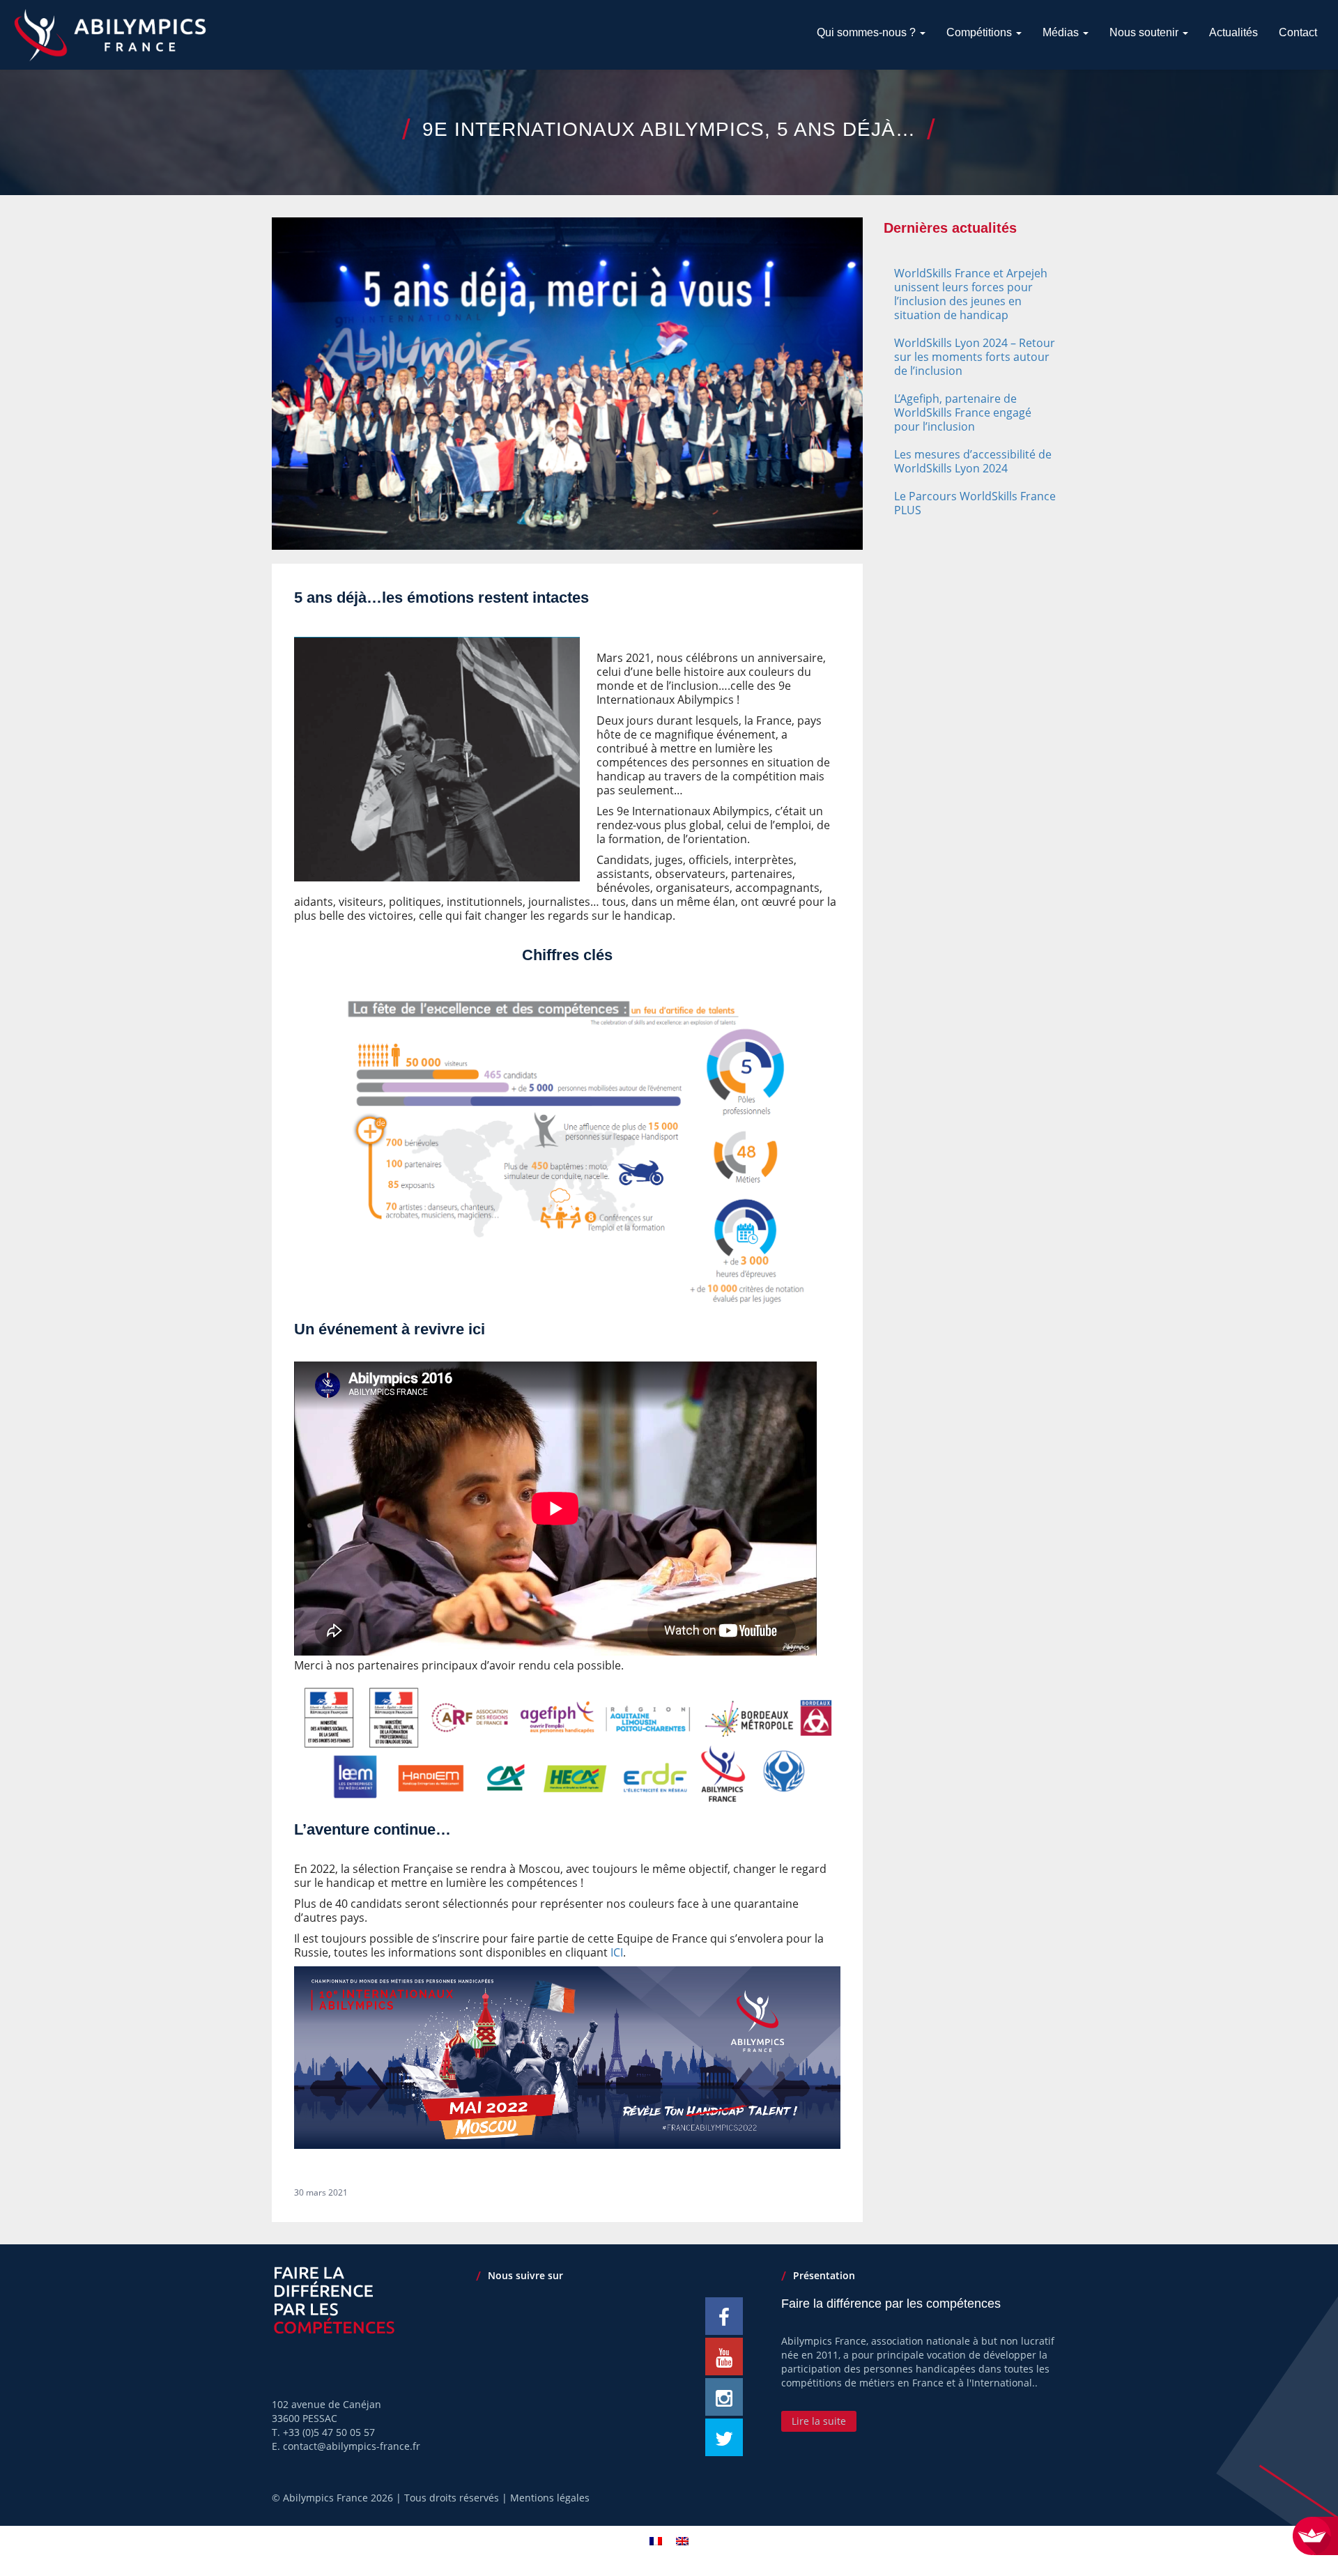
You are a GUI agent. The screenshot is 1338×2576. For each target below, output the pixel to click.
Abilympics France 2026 (338, 2498)
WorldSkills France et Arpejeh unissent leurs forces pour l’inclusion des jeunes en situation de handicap (971, 294)
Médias (1062, 32)
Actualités (1233, 32)
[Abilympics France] (110, 35)
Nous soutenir (1145, 32)
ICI (617, 1952)
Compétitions (981, 32)
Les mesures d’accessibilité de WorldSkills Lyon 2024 (973, 461)
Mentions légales (550, 2498)
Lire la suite (819, 2421)
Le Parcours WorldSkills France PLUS (975, 503)
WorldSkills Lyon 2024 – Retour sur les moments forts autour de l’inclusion (975, 357)
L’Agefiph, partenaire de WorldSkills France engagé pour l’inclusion (963, 412)
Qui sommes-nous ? (868, 32)
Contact (1298, 32)
